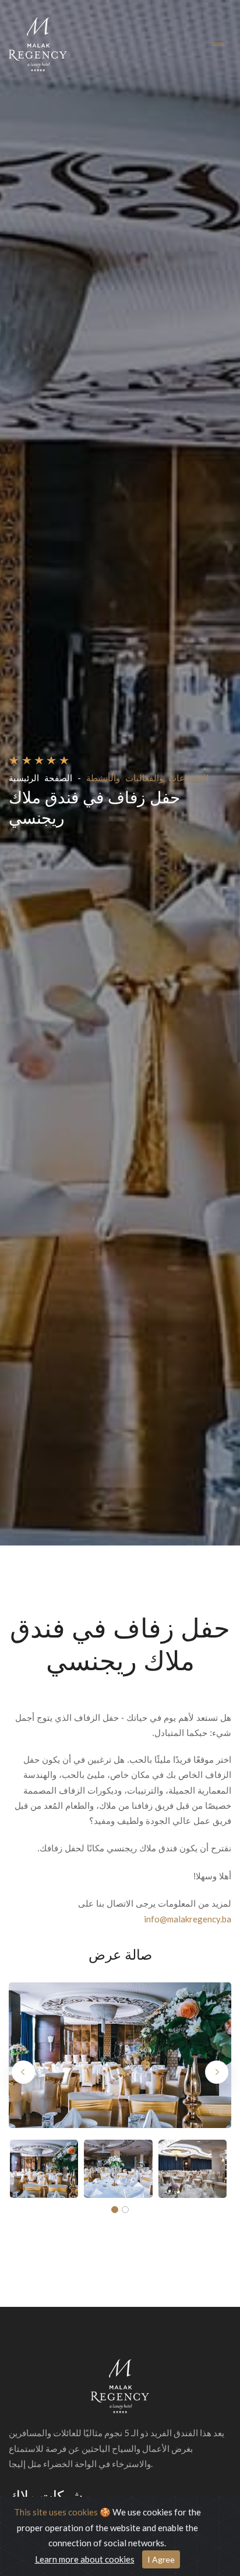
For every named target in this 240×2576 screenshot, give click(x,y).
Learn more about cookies (85, 2559)
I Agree (161, 2559)
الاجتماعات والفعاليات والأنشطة (147, 778)
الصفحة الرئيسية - (45, 778)
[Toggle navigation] (218, 45)
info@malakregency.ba (188, 1919)
